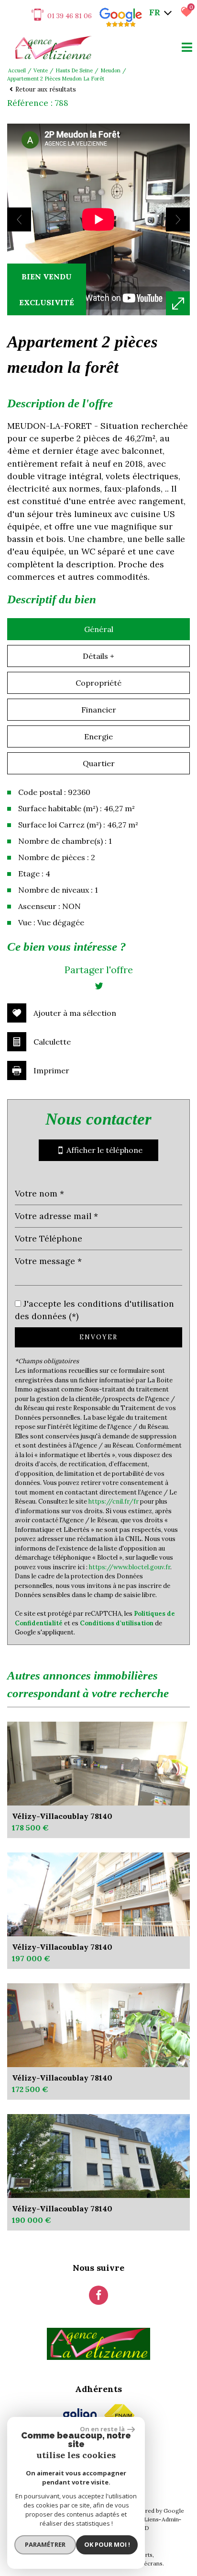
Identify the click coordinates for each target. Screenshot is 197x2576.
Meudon (110, 70)
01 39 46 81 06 (70, 16)
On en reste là (102, 2429)
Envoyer (98, 1337)
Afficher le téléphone (103, 1150)
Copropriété (98, 683)
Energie (98, 736)
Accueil (17, 70)
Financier (99, 710)
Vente (41, 70)
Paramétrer (45, 2544)
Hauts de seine (74, 70)
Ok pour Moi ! (107, 2544)
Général (99, 629)
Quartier (99, 763)
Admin (170, 2519)
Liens (151, 2519)
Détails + (98, 656)
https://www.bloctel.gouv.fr (130, 1567)
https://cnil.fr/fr (114, 1501)
